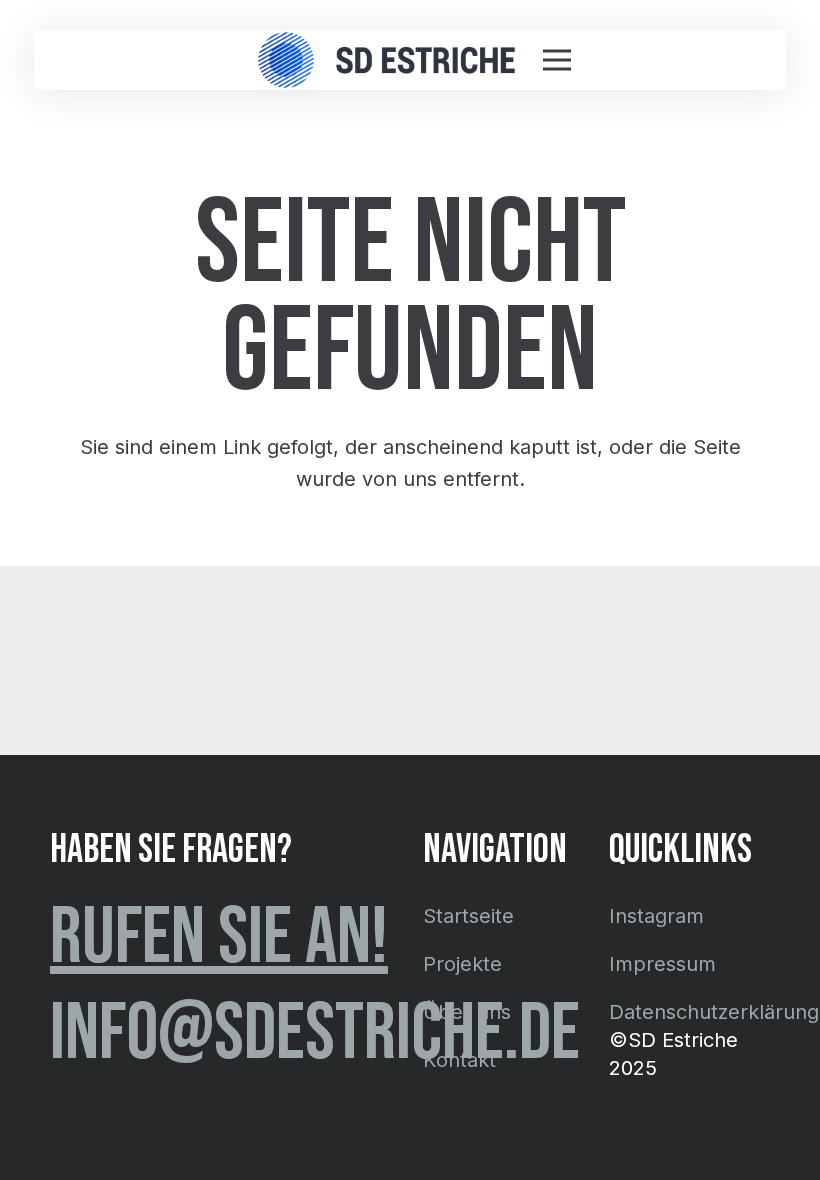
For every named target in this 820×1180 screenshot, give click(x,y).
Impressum (662, 964)
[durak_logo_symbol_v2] (286, 60)
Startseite (468, 916)
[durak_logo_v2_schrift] (425, 60)
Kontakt (459, 1060)
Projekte (462, 964)
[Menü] (557, 60)
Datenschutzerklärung (714, 1012)
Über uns (467, 1012)
